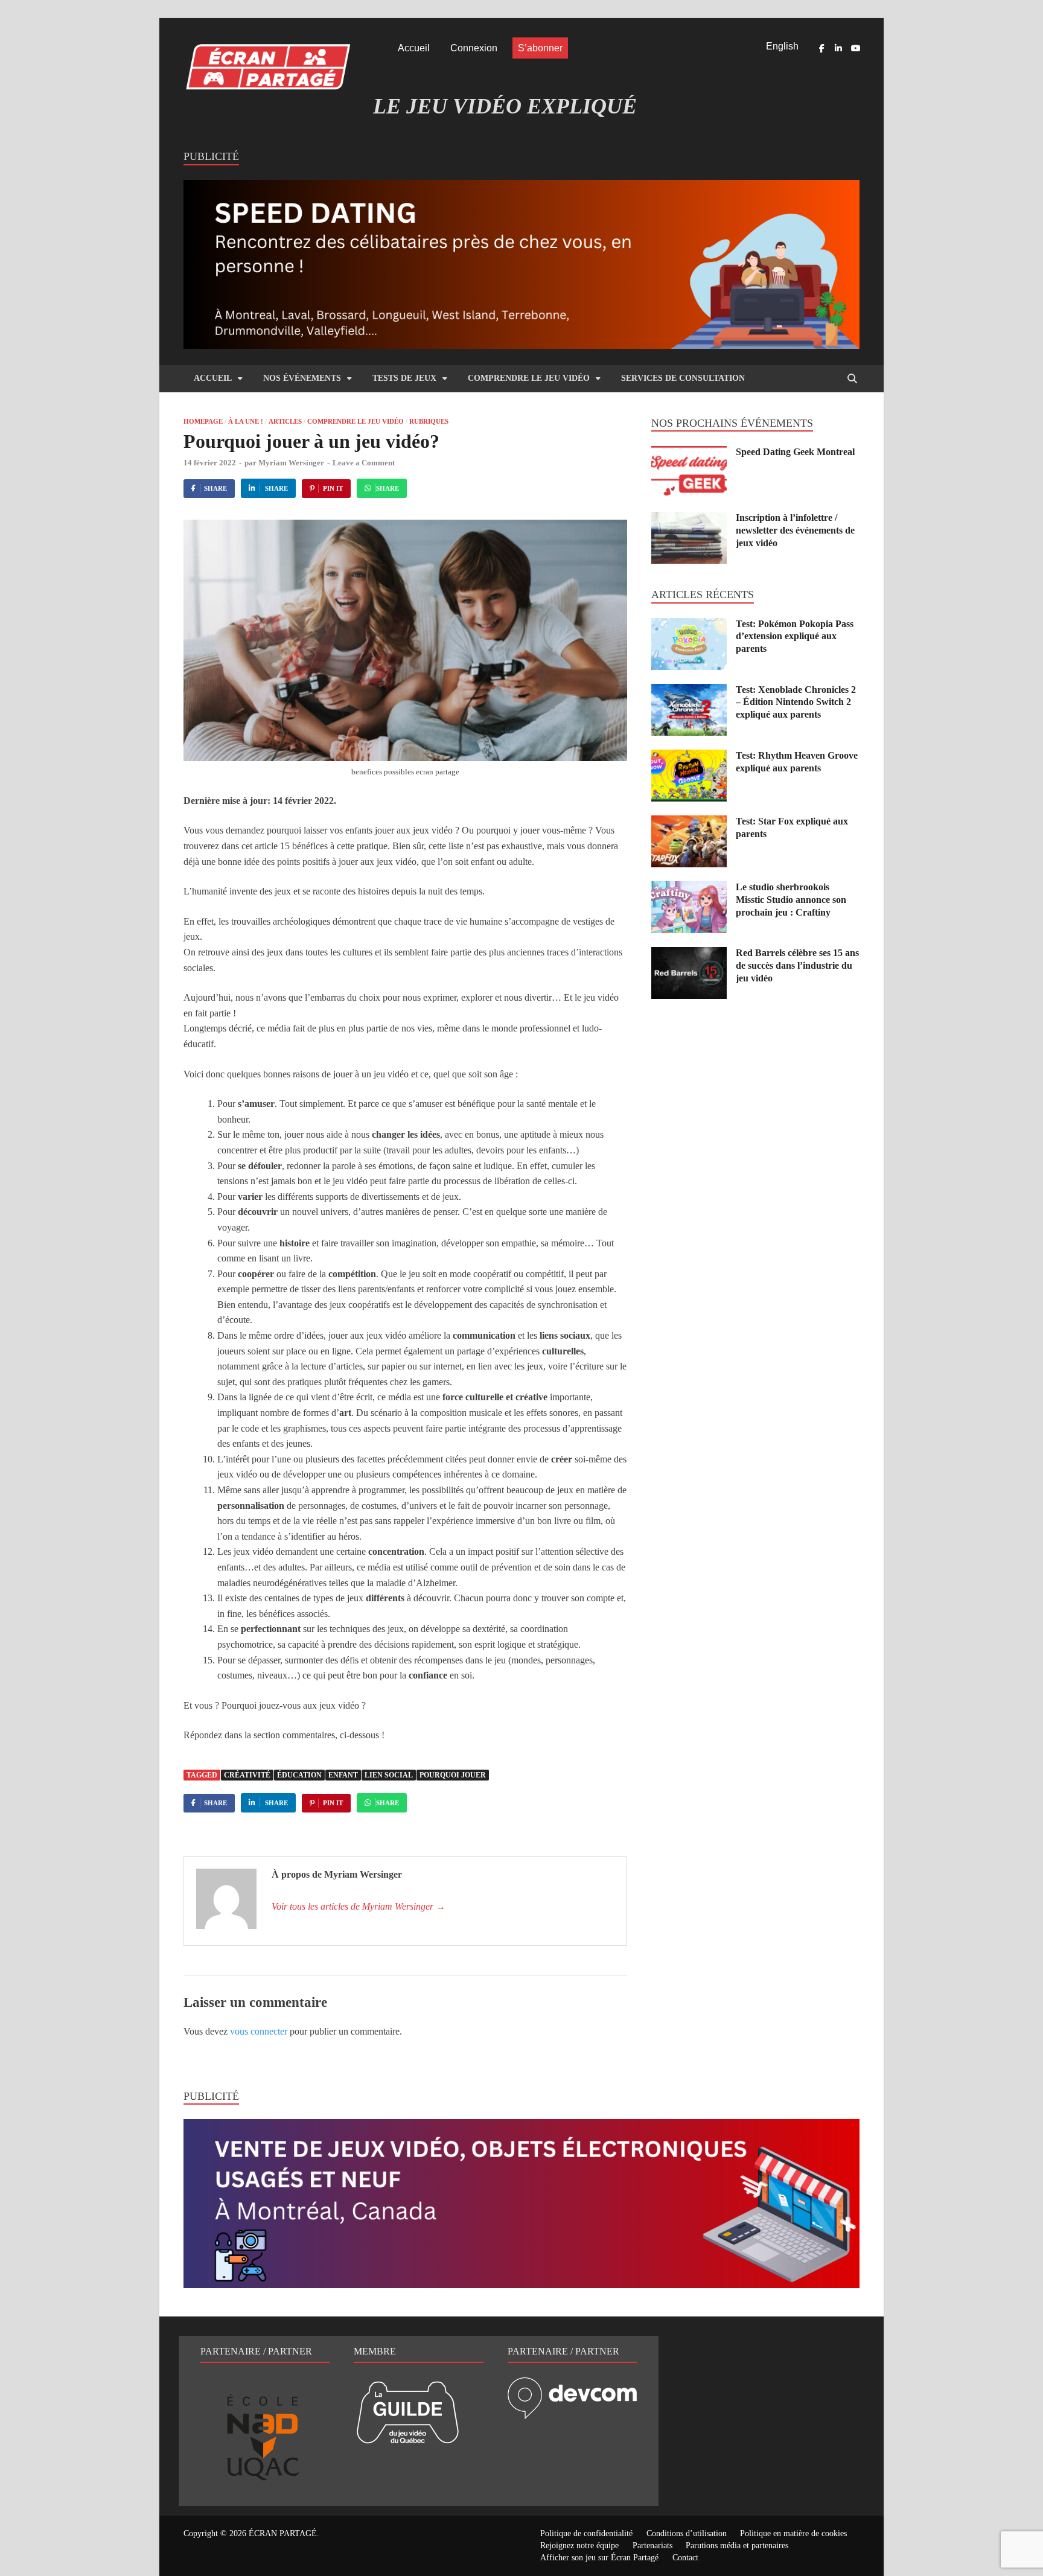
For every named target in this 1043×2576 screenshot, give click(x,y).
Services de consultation (683, 378)
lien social (389, 1775)
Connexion (474, 48)
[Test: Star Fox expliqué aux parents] (689, 822)
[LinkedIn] (838, 48)
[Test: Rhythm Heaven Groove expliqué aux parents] (689, 757)
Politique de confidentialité (586, 2533)
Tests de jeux (404, 378)
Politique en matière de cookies (793, 2533)
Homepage (203, 421)
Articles (285, 421)
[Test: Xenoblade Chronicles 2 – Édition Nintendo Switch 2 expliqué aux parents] (689, 691)
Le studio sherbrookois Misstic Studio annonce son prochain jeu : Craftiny (791, 900)
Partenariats (652, 2546)
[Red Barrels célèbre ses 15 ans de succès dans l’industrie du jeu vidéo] (689, 954)
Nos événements (302, 378)
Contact (685, 2558)
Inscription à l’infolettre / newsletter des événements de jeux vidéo (795, 530)
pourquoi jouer (453, 1775)
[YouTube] (855, 48)
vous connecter (259, 2031)
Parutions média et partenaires (737, 2546)
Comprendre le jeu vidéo (529, 378)
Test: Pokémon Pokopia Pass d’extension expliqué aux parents (795, 636)
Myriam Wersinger (291, 463)
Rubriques (429, 421)
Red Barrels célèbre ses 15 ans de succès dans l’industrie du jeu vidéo (797, 965)
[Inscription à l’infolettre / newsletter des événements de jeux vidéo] (689, 519)
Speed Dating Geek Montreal (795, 452)
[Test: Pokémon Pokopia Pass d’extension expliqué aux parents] (689, 625)
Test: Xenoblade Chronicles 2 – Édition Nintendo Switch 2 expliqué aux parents (796, 702)
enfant (343, 1775)
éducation (299, 1775)
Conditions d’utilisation (687, 2533)
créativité (247, 1775)
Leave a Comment (364, 463)
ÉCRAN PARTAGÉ (283, 2533)
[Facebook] (821, 48)
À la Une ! (246, 421)
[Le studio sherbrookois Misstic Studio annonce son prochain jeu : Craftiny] (689, 888)
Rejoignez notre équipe (579, 2546)
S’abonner (540, 48)
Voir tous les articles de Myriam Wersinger (359, 1906)
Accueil (414, 48)
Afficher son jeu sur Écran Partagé (599, 2558)
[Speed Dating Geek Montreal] (689, 453)
